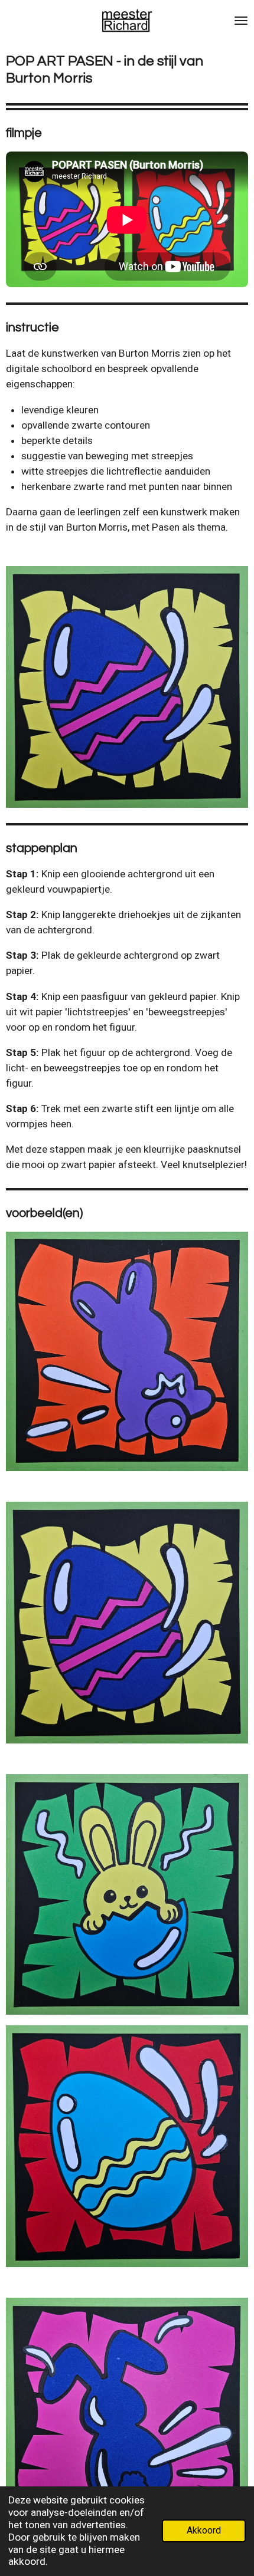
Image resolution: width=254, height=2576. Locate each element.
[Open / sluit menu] (241, 21)
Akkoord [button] (204, 2531)
